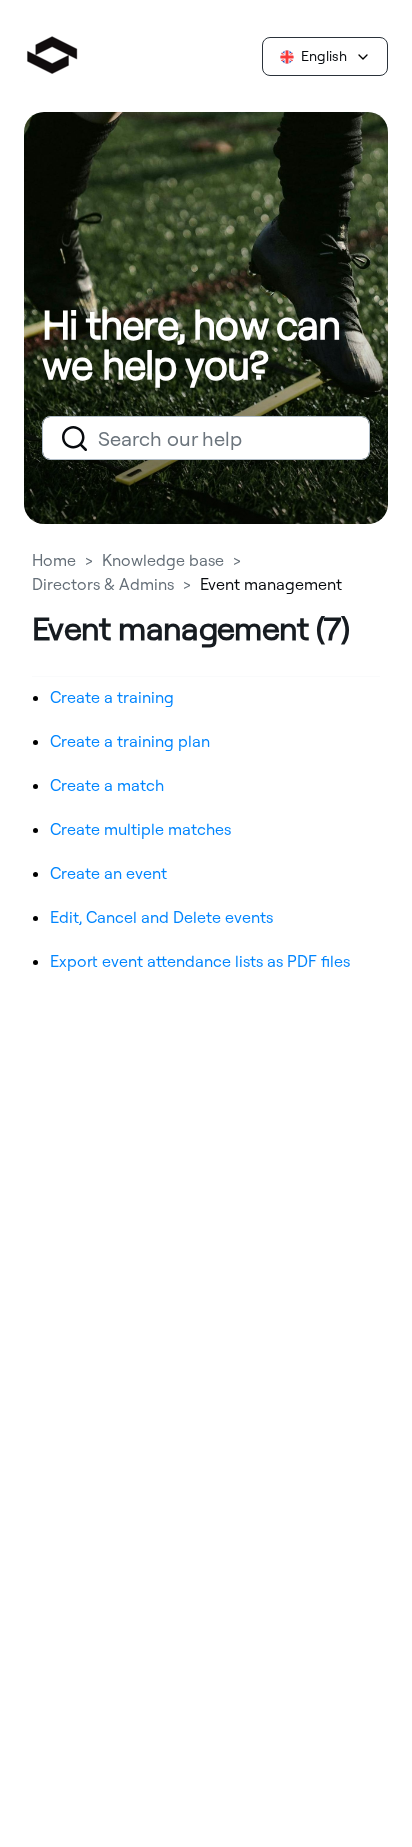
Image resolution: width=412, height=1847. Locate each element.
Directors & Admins (103, 584)
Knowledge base (163, 560)
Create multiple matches (140, 829)
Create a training (112, 697)
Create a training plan (130, 741)
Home (56, 560)
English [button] (324, 56)
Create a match (107, 785)
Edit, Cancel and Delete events (161, 917)
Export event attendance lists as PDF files (200, 961)
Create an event (108, 873)
